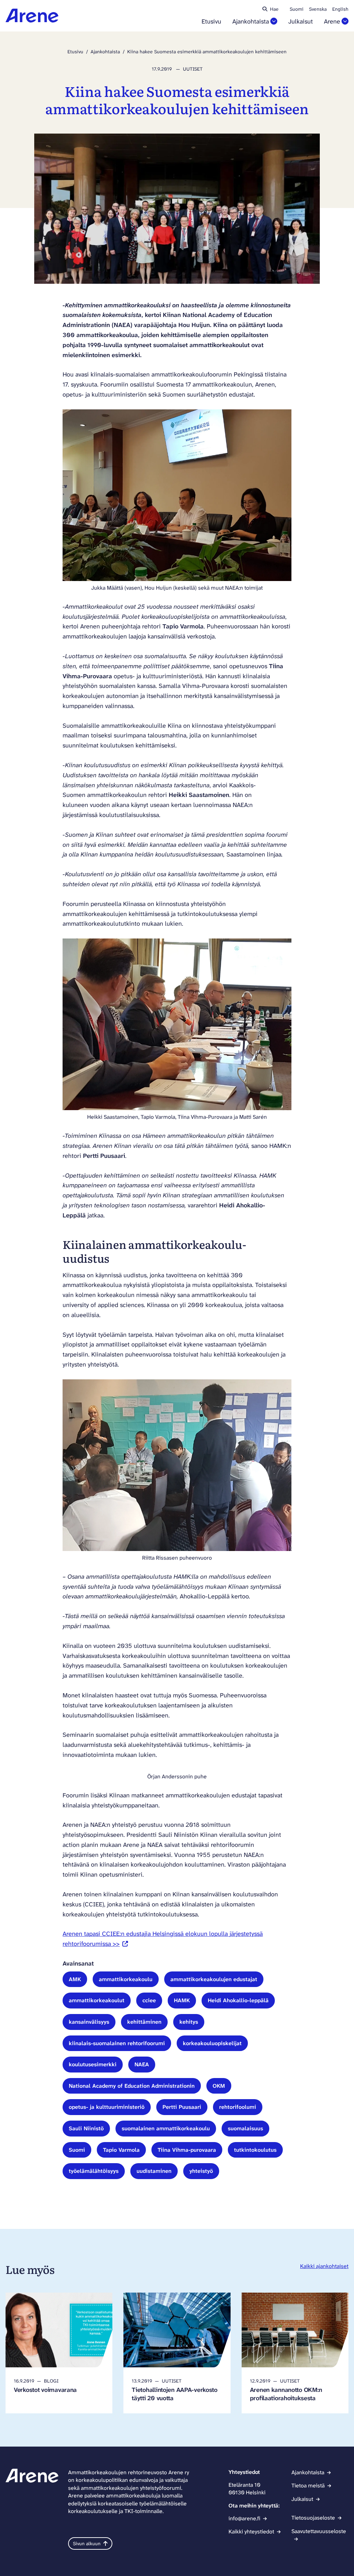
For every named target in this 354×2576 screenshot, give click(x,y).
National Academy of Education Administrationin (132, 2086)
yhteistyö (201, 2171)
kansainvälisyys (89, 2022)
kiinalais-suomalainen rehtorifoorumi (117, 2043)
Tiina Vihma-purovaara (187, 2150)
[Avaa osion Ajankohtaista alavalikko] (274, 21)
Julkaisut (301, 22)
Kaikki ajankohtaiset (324, 2266)
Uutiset (193, 69)
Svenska (318, 9)
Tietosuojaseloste (313, 2518)
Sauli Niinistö (86, 2128)
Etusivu (211, 22)
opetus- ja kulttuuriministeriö (107, 2107)
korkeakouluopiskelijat (212, 2043)
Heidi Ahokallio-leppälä (238, 2000)
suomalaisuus (245, 2128)
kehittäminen (144, 2022)
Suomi (297, 9)
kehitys (189, 2022)
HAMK (182, 2000)
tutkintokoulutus (255, 2150)
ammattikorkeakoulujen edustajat (214, 1979)
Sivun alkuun (87, 2543)
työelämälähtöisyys (94, 2171)
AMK (75, 1979)
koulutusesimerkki (93, 2064)
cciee (149, 2000)
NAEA (142, 2064)
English (340, 9)
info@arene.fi (244, 2518)
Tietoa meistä (308, 2486)
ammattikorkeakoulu (126, 1979)
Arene (332, 22)
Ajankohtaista (251, 22)
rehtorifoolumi (238, 2107)
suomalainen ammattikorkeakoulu (166, 2128)
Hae (274, 9)
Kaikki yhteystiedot (251, 2532)
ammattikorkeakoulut (97, 2000)
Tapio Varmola (121, 2150)
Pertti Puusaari (182, 2107)
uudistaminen (154, 2171)
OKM (219, 2086)
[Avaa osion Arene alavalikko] (345, 21)
